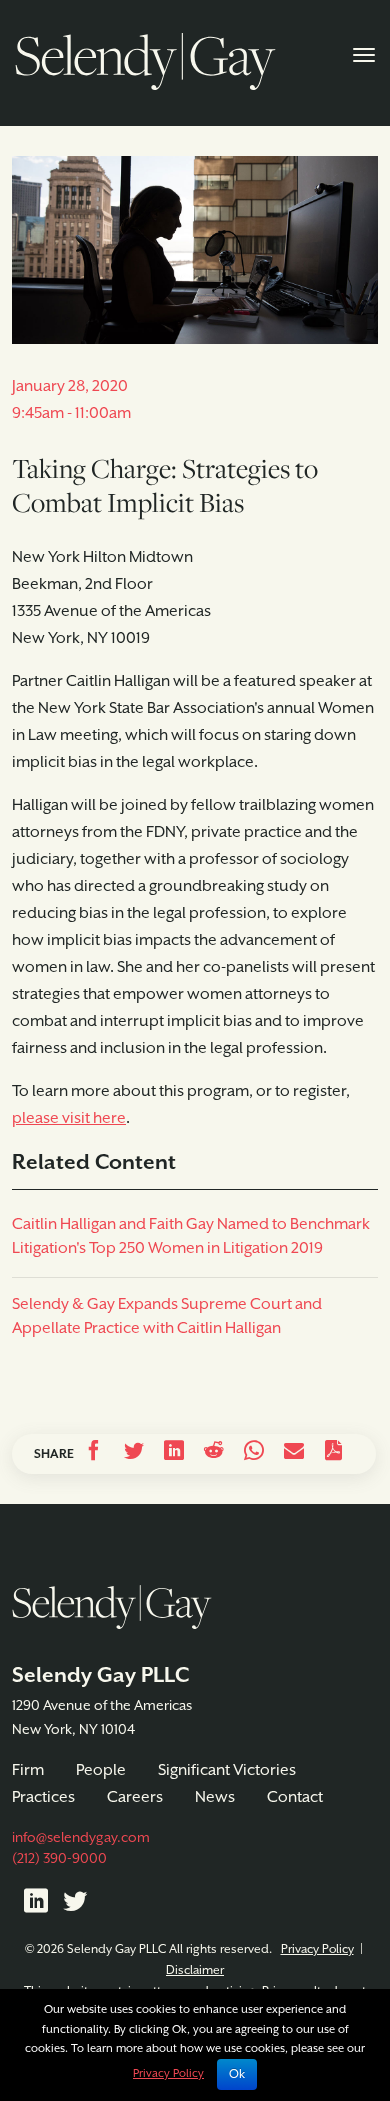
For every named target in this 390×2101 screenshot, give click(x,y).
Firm (28, 1771)
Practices (43, 1798)
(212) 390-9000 (59, 1859)
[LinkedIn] (36, 1905)
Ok (237, 2074)
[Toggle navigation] (364, 53)
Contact (295, 1798)
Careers (135, 1798)
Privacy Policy (317, 1949)
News (215, 1798)
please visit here (69, 1119)
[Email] (294, 1454)
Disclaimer (195, 1970)
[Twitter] (75, 1905)
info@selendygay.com (81, 1838)
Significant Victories (227, 1771)
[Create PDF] (334, 1454)
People (101, 1771)
